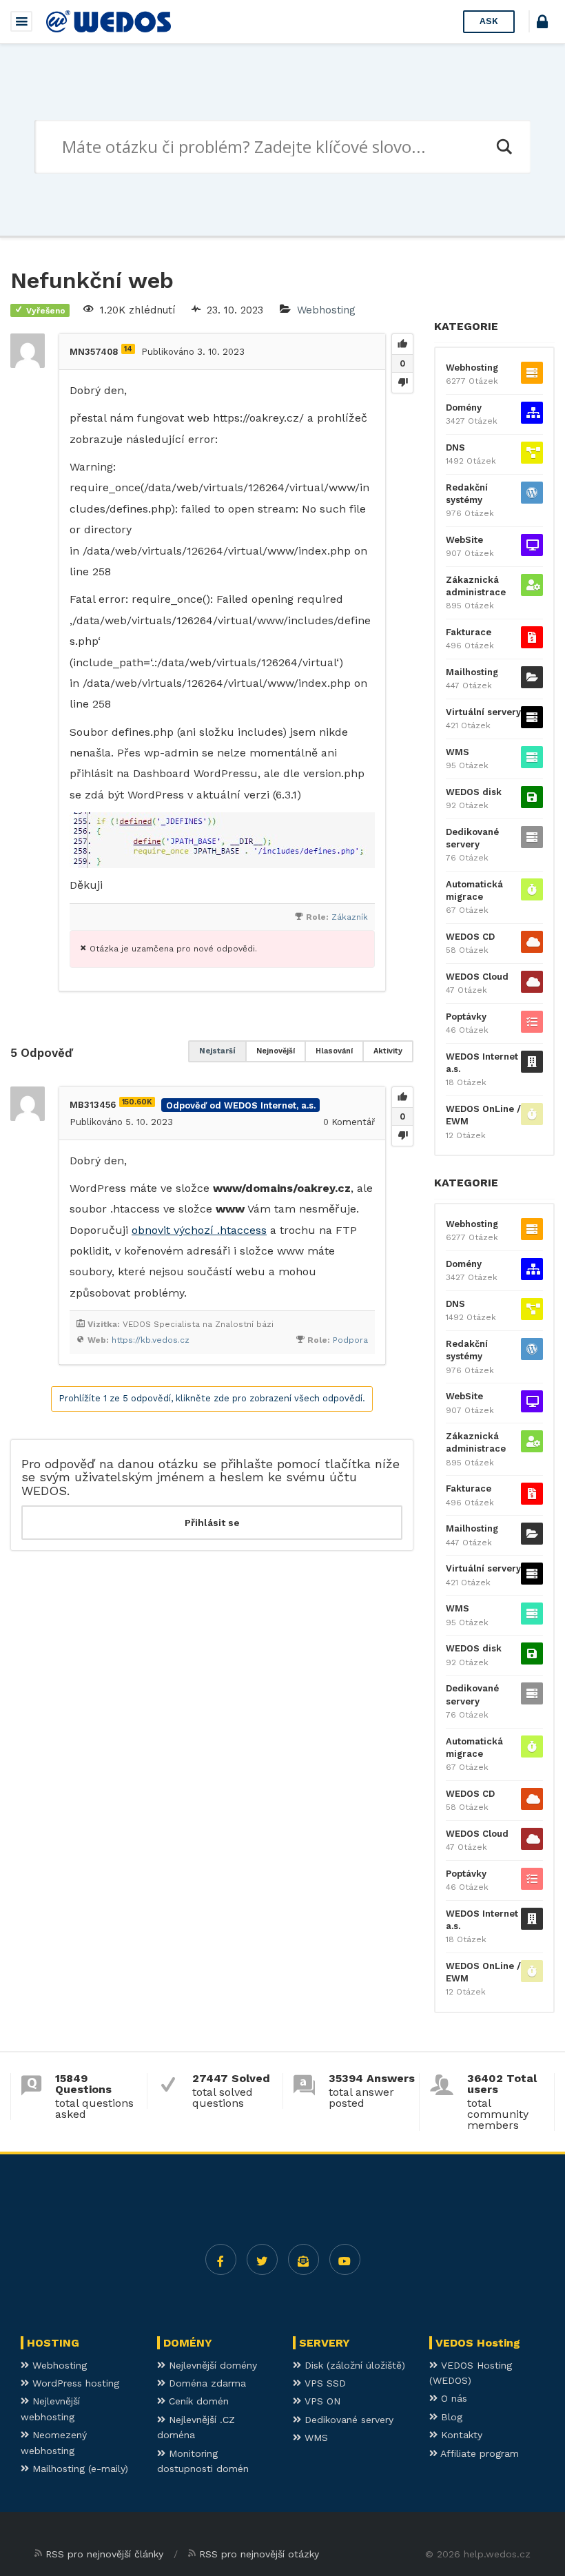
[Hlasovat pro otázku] (402, 344)
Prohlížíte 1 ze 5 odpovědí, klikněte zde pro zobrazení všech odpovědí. (212, 1398)
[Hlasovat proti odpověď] (402, 1135)
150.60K (137, 1102)
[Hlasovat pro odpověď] (402, 1098)
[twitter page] (262, 2259)
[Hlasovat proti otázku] (402, 382)
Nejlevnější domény (211, 2365)
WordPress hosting (74, 2383)
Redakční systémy (467, 494)
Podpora (350, 1340)
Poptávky (466, 1017)
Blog (450, 2417)
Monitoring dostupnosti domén (203, 2461)
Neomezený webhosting (54, 2442)
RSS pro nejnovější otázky (259, 2554)
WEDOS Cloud (477, 977)
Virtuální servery (483, 712)
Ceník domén (197, 2401)
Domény (464, 408)
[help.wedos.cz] (109, 21)
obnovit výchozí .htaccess (199, 1230)
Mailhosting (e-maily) (79, 2469)
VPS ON (321, 2401)
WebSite (464, 540)
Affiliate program (478, 2453)
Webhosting (326, 310)
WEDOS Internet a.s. (482, 1063)
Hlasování (334, 1051)
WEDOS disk (474, 792)
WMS (458, 752)
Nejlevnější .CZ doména (196, 2427)
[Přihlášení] (542, 24)
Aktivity (388, 1051)
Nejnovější (276, 1051)
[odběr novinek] (304, 2259)
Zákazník (350, 917)
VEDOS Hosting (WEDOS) (471, 2373)
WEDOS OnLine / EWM (483, 1115)
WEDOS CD (470, 937)
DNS (455, 447)
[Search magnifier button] (504, 147)
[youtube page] (345, 2259)
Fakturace (469, 632)
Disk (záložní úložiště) (353, 2365)
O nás (452, 2398)
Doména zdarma (206, 2383)
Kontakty (460, 2435)
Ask (489, 21)
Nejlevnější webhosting (50, 2409)
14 (128, 349)
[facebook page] (221, 2259)
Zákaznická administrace (476, 586)
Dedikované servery (472, 838)
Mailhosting (472, 672)
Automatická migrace (474, 890)
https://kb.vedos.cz (151, 1340)
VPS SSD (323, 2383)
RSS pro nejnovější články (104, 2554)
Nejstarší (217, 1051)
